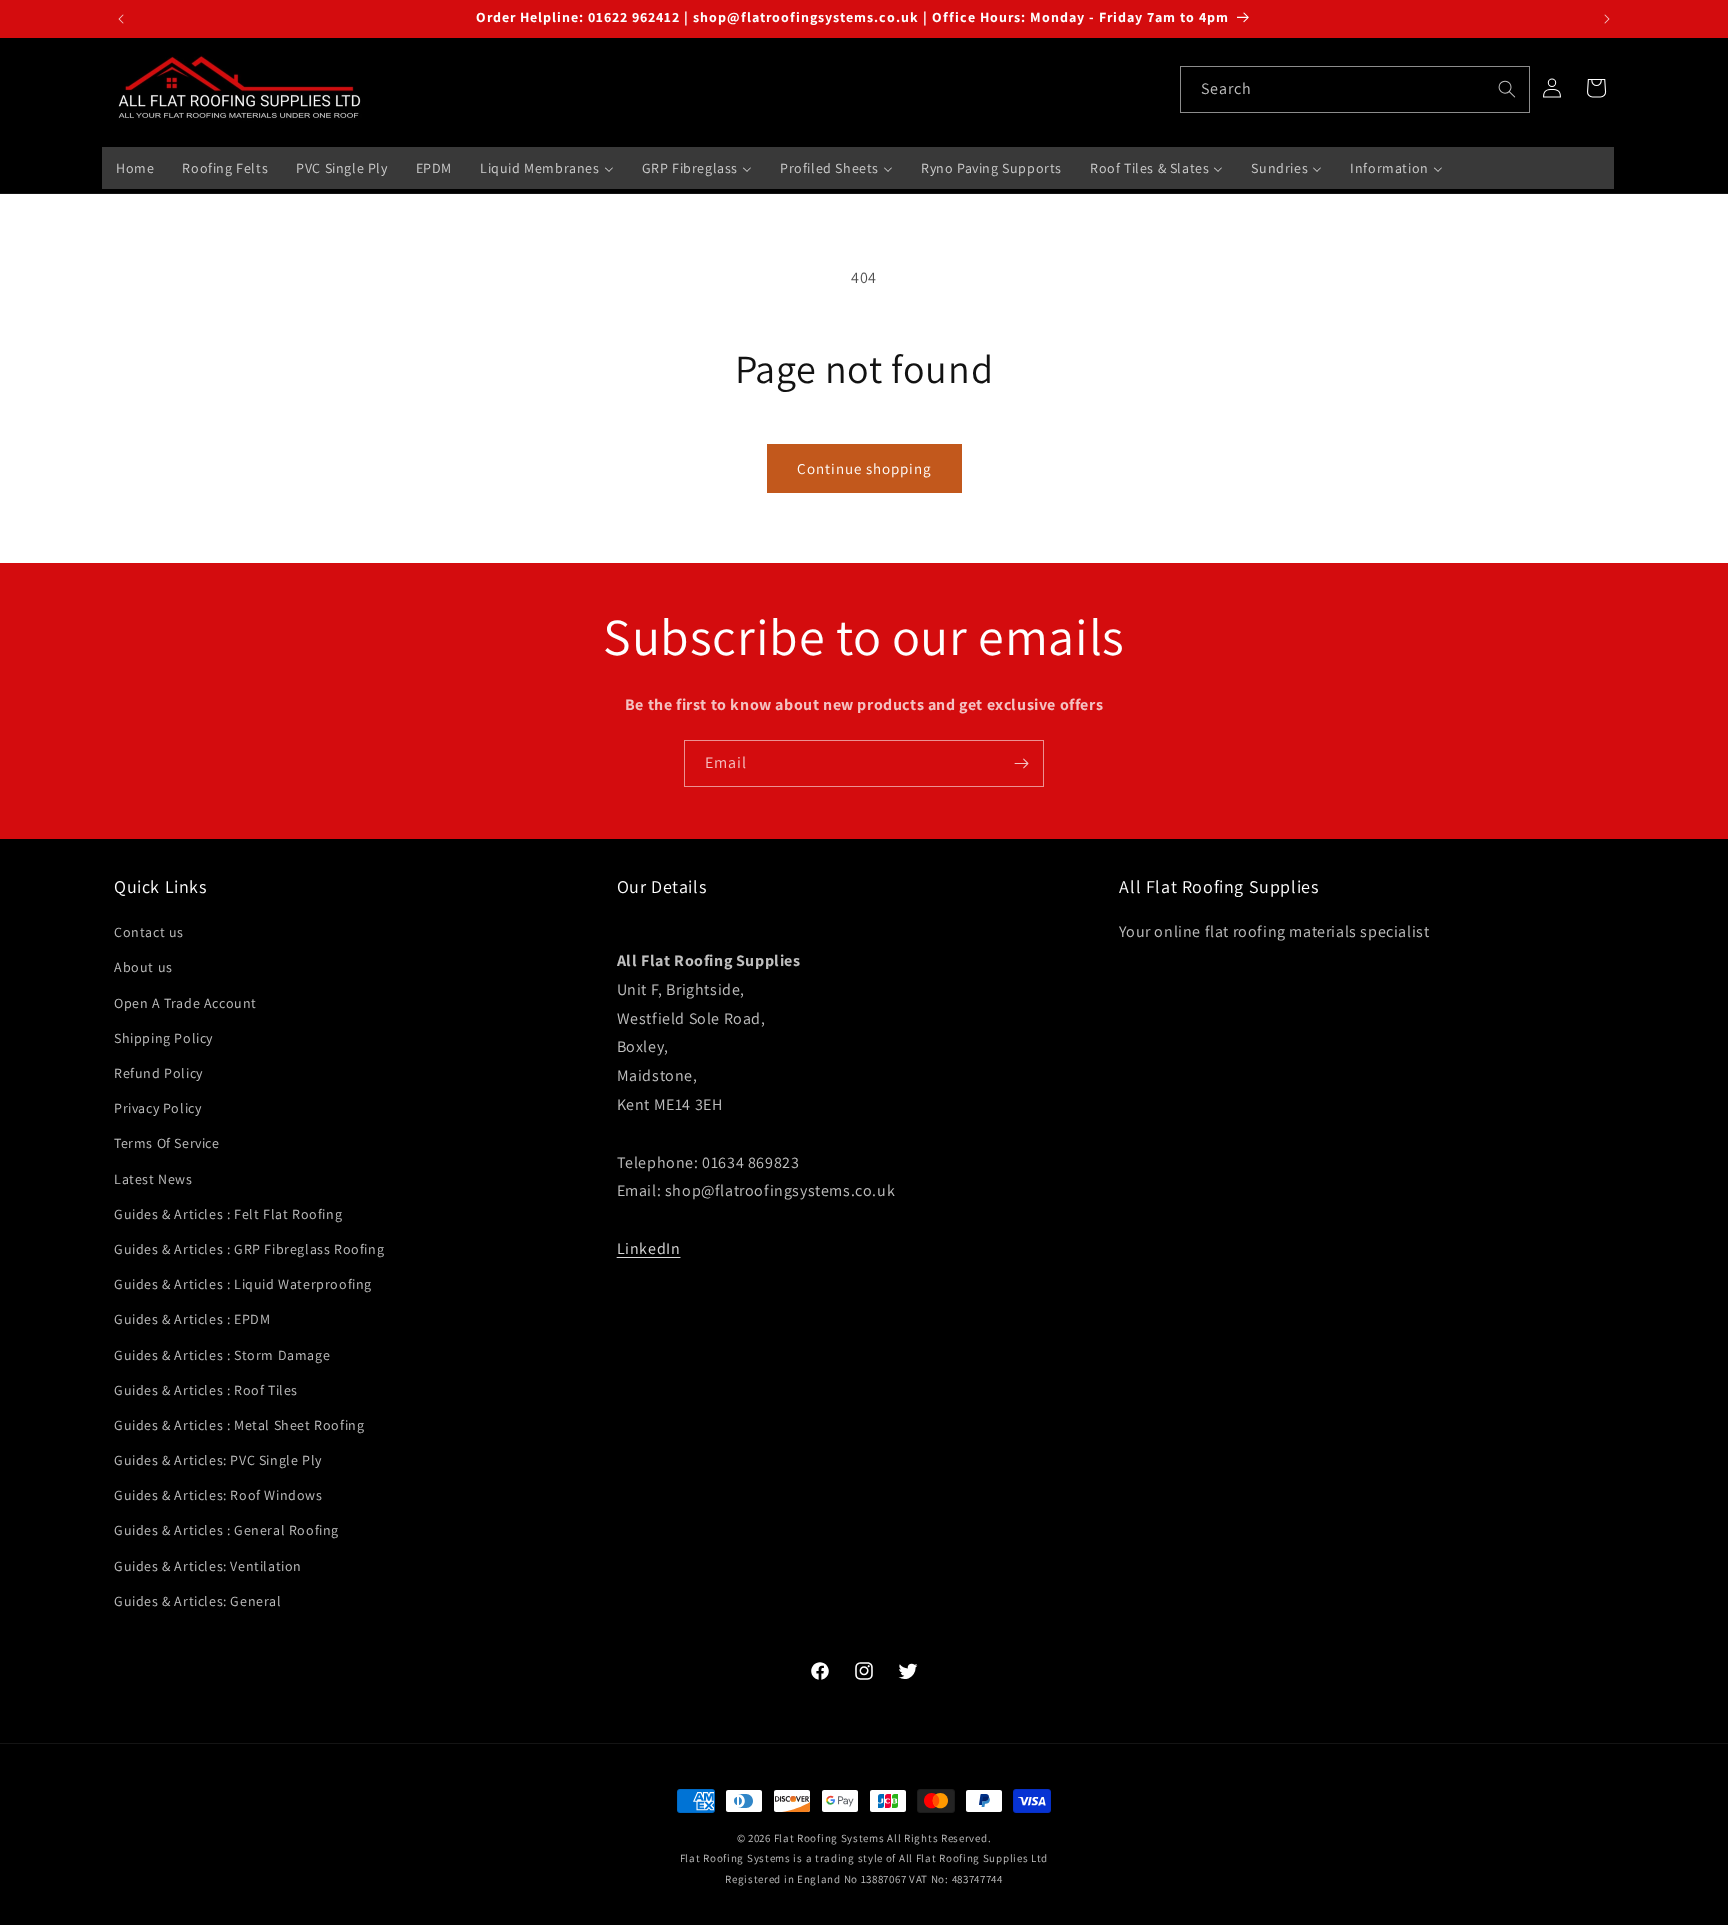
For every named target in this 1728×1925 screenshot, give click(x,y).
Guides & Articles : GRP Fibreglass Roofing (249, 1249)
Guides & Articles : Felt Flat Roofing (228, 1214)
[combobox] (1355, 89)
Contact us (149, 932)
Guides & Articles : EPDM (192, 1319)
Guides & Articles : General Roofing (226, 1530)
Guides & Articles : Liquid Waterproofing (243, 1284)
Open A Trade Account (185, 1003)
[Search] (1507, 89)
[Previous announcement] (121, 19)
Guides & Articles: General (198, 1601)
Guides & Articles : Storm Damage (222, 1355)
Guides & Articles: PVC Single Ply (218, 1460)
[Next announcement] (1607, 19)
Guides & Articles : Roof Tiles (206, 1390)
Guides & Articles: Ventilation (208, 1566)
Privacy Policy (157, 1108)
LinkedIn (649, 1248)
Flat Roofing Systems (829, 1838)
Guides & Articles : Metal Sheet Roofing (239, 1425)
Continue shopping (864, 468)
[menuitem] (135, 168)
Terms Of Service (167, 1143)
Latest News (153, 1179)
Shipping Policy (163, 1038)
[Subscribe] (1021, 763)
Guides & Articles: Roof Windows (218, 1495)
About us (143, 967)
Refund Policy (158, 1073)
